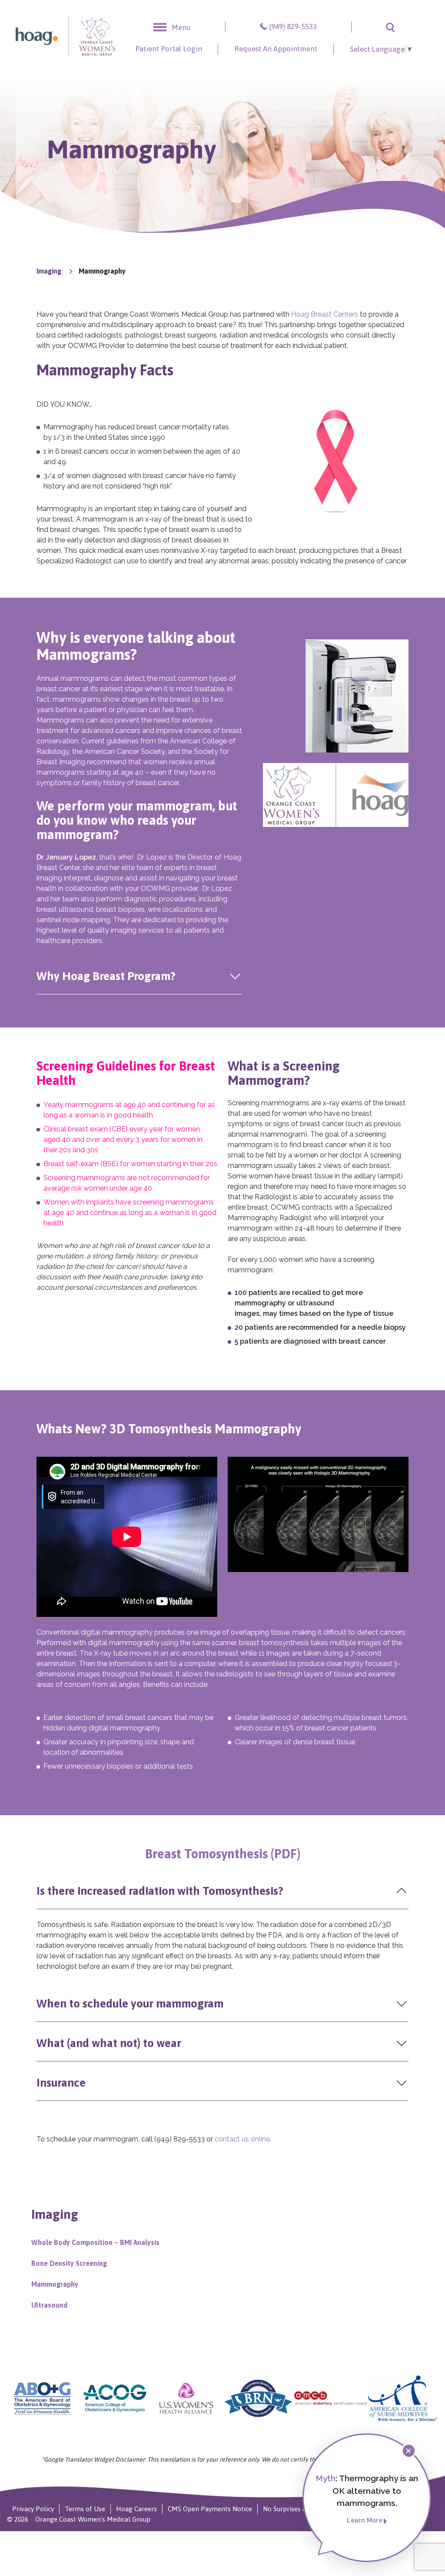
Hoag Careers (136, 2509)
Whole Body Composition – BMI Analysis (95, 2242)
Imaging (49, 271)
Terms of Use (85, 2509)
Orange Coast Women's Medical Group (93, 2519)
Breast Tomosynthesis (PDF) (223, 1854)
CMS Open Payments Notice (210, 2509)
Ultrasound (49, 2305)
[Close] (409, 2451)
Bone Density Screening (69, 2263)
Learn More (365, 2520)
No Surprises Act (288, 2509)
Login (169, 49)
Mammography (55, 2284)
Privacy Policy (33, 2509)
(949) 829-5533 (293, 27)
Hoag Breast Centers (325, 314)
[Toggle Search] (390, 27)
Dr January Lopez (66, 857)
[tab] (139, 976)
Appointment (276, 49)
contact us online (242, 2139)
